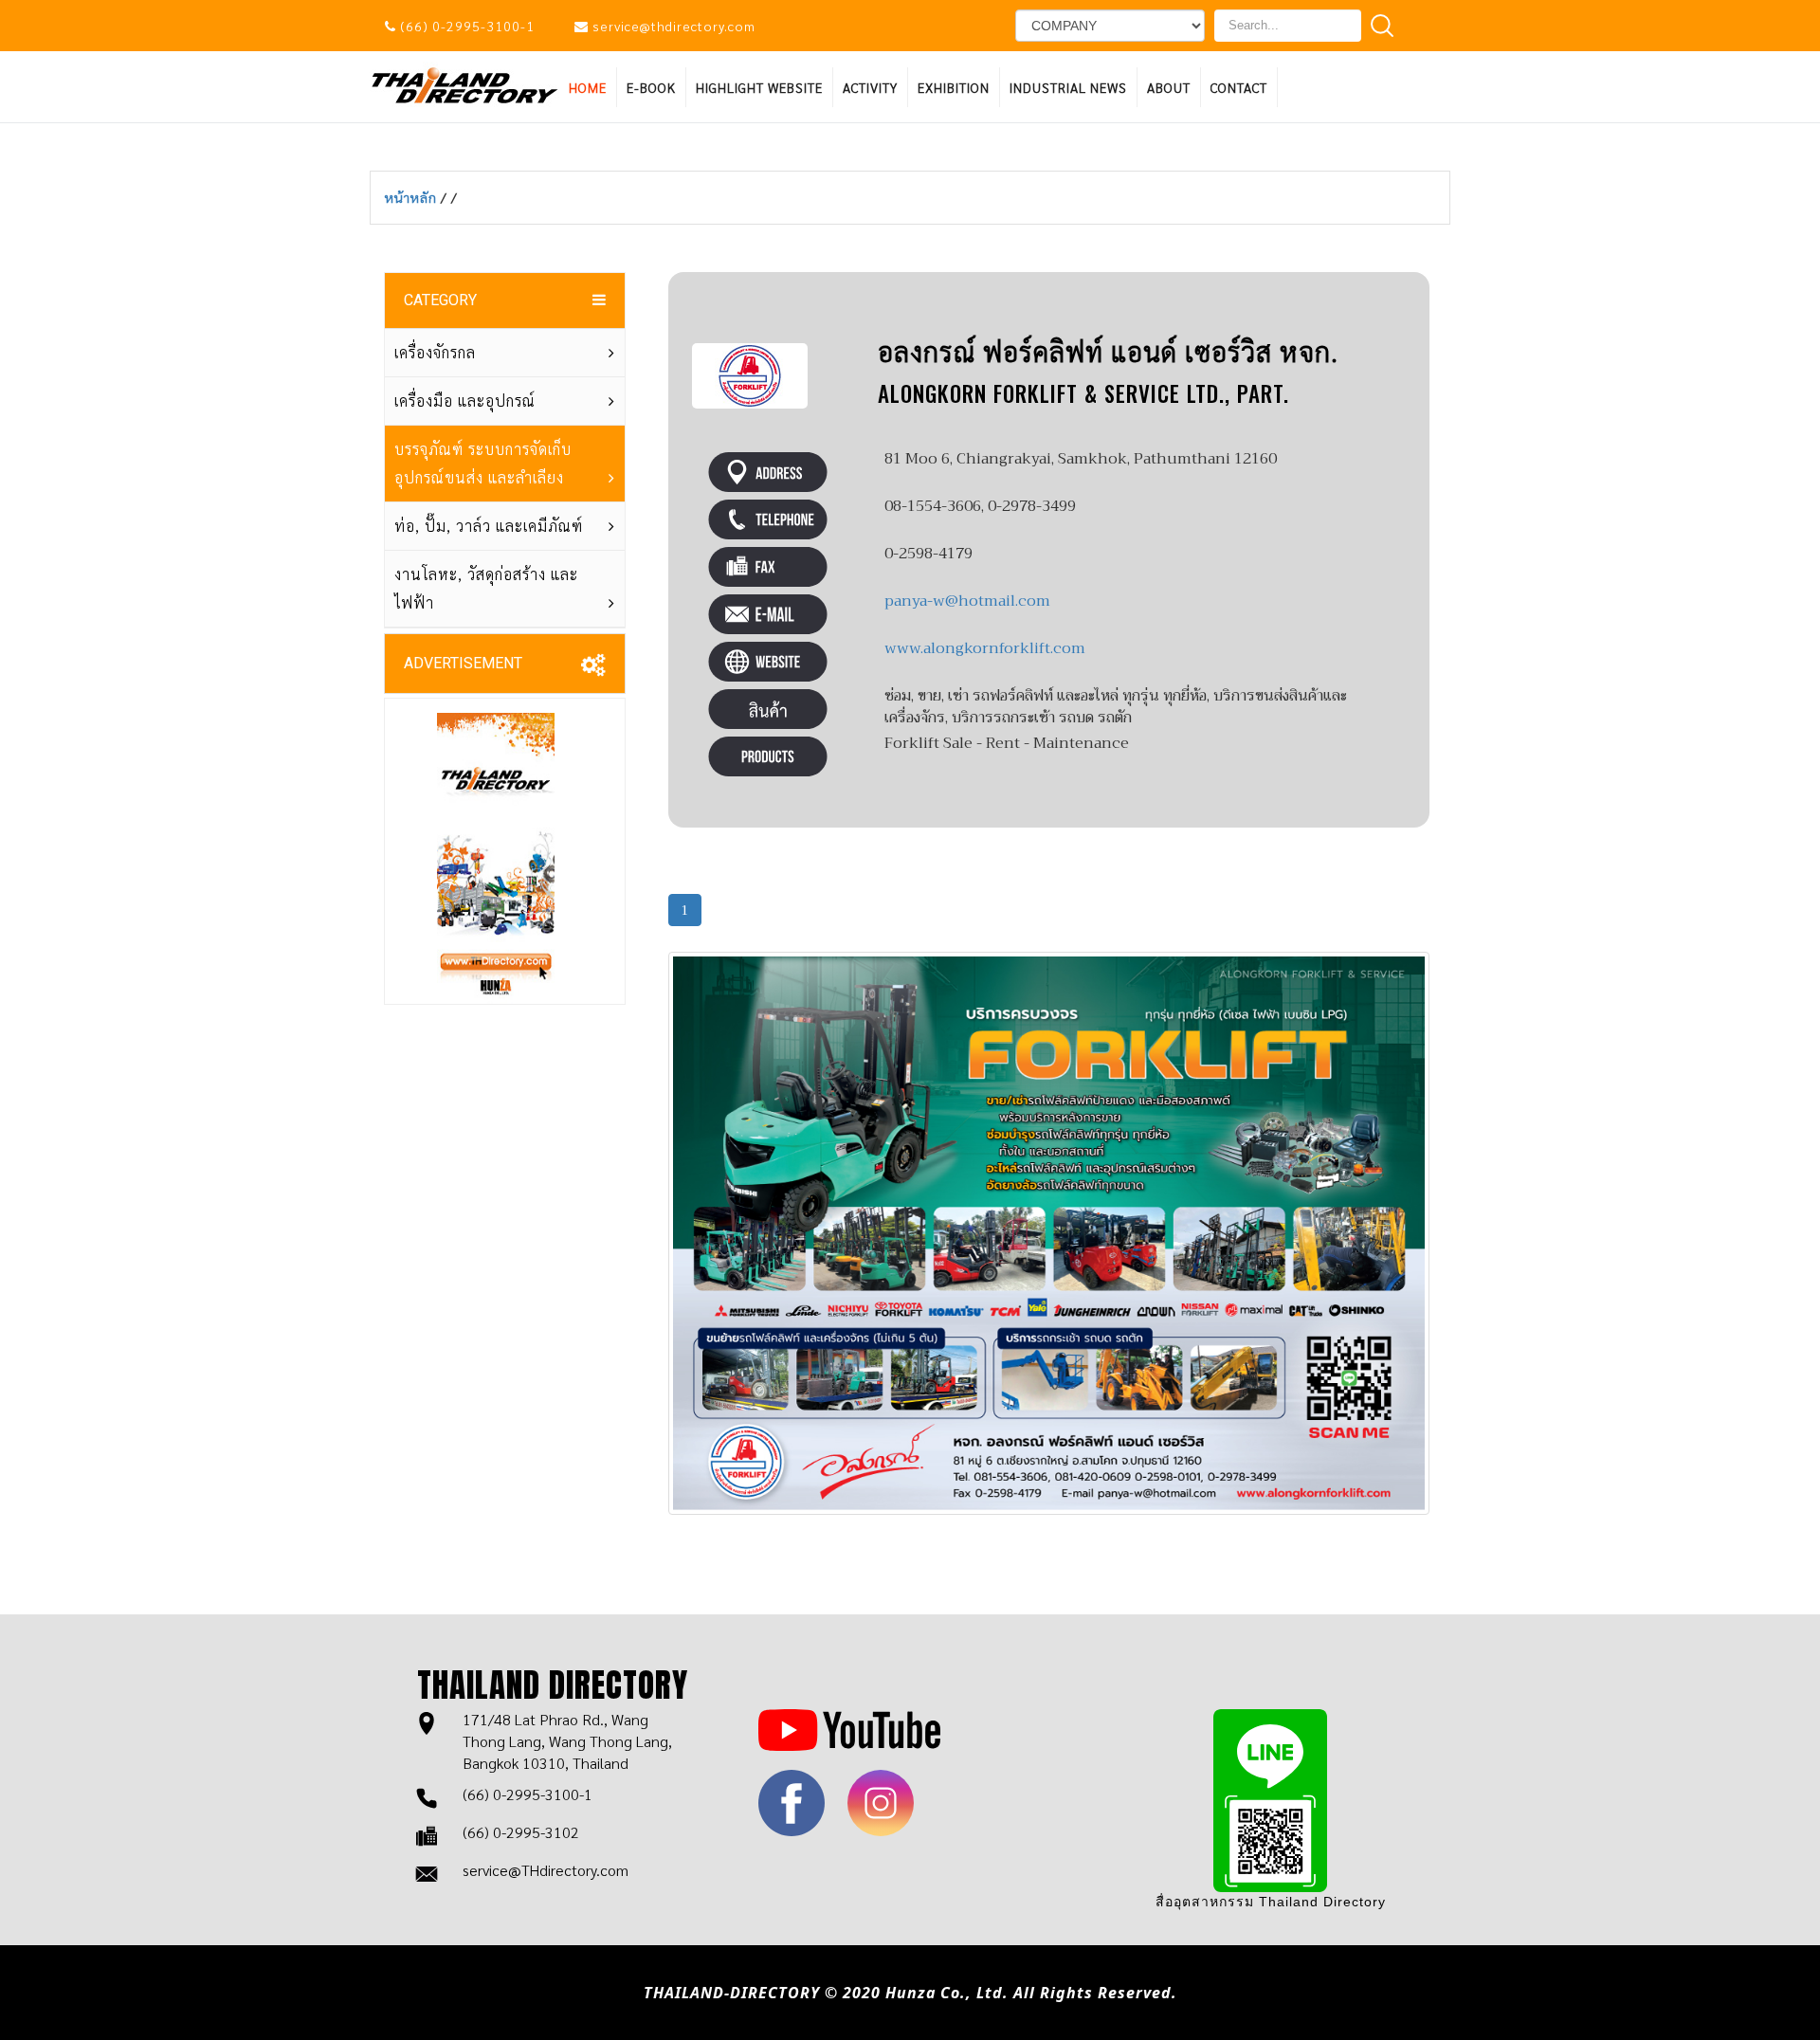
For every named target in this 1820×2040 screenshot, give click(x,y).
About (1169, 87)
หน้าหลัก (413, 197)
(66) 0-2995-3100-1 (467, 26)
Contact (1239, 87)
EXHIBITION (954, 87)
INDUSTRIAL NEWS (1068, 87)
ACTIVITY (870, 87)
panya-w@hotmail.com (967, 601)
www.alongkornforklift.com (985, 648)
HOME (588, 87)
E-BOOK (651, 87)
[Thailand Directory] (464, 84)
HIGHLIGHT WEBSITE (759, 87)
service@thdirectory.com (674, 26)
